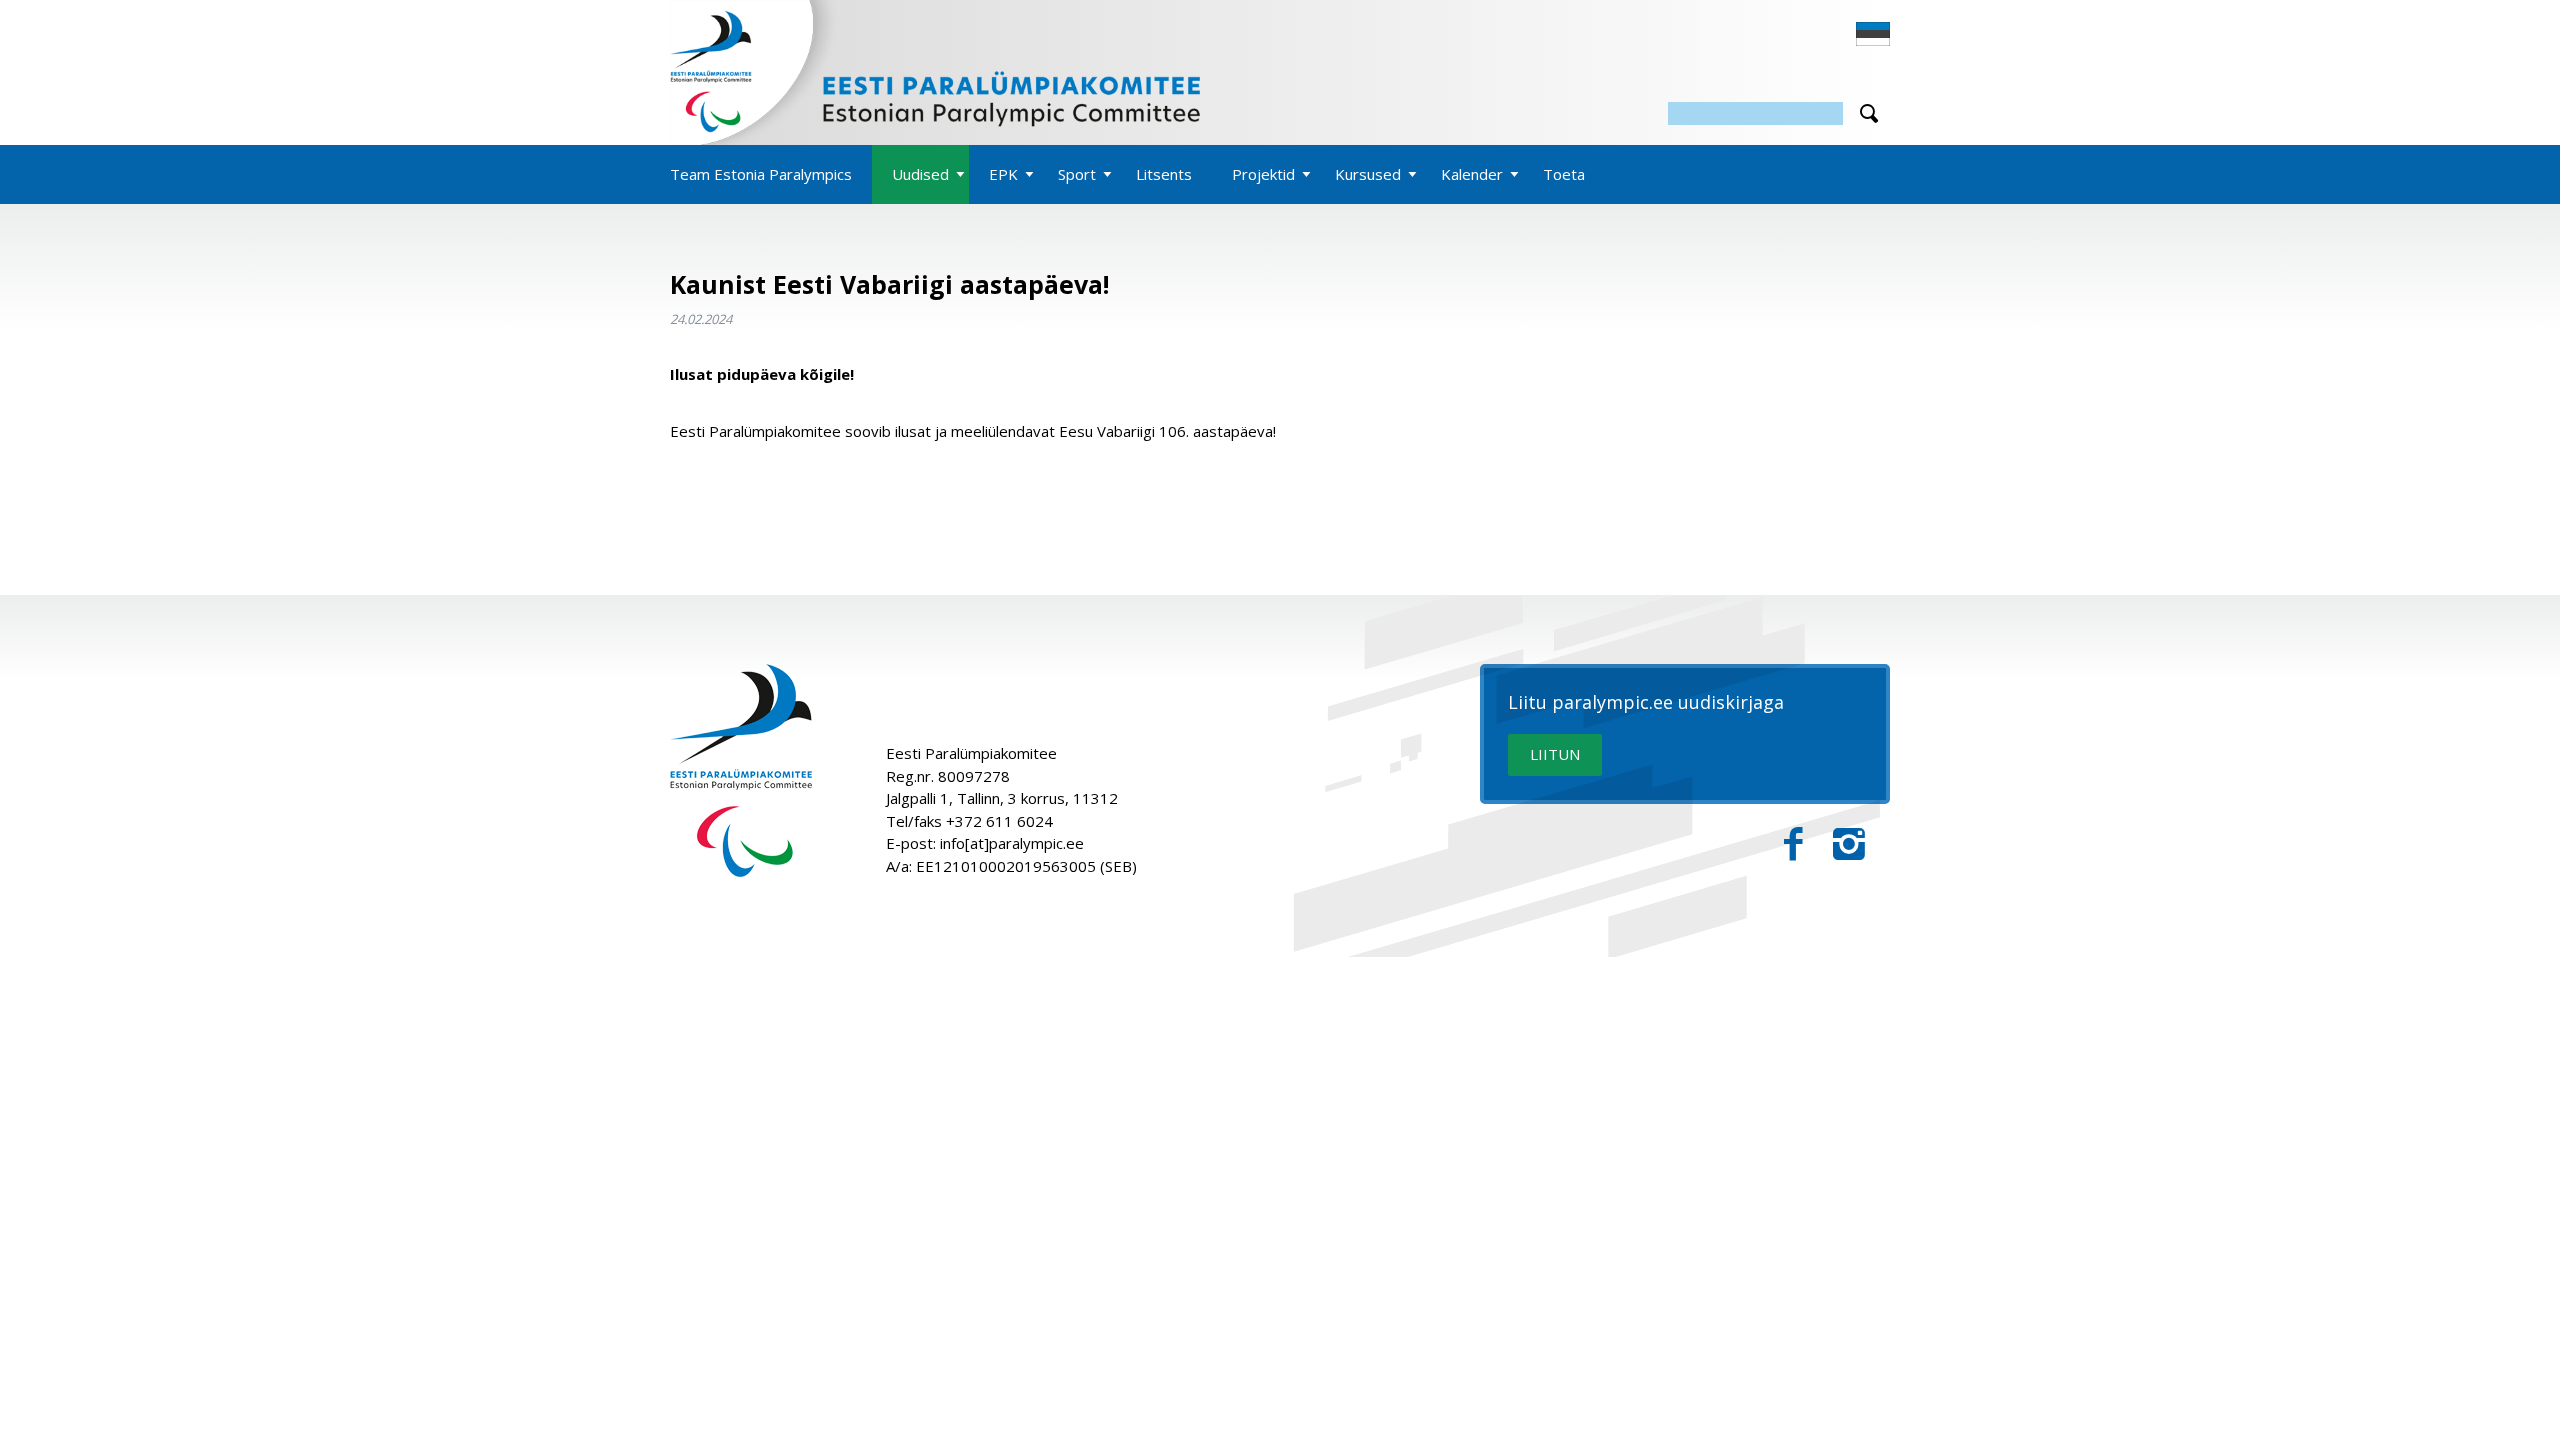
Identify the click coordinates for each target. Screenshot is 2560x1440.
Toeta (1564, 174)
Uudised (920, 174)
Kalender (1472, 174)
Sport (1077, 174)
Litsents (1164, 174)
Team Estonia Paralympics (761, 174)
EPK (1003, 174)
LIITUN (1555, 754)
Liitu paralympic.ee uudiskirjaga (1646, 703)
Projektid (1263, 174)
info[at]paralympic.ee (1012, 843)
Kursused (1368, 174)
